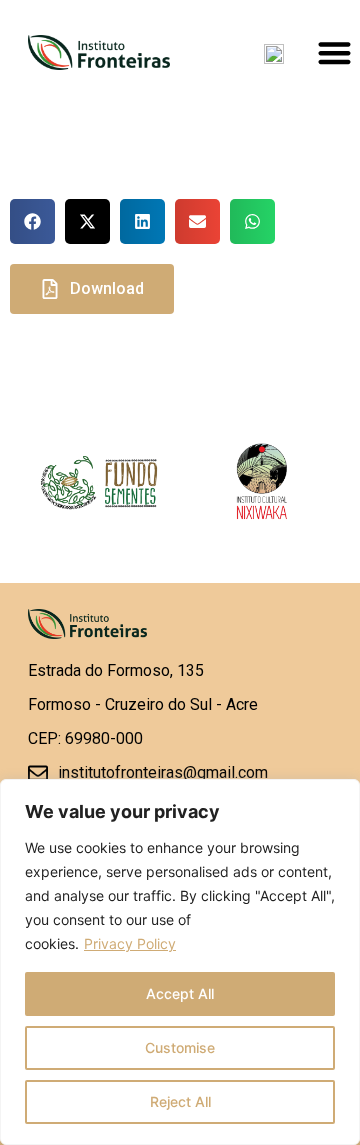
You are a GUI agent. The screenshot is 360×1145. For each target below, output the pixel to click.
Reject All (180, 1101)
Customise (180, 1047)
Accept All (180, 993)
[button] (32, 221)
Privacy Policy (130, 943)
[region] (180, 962)
